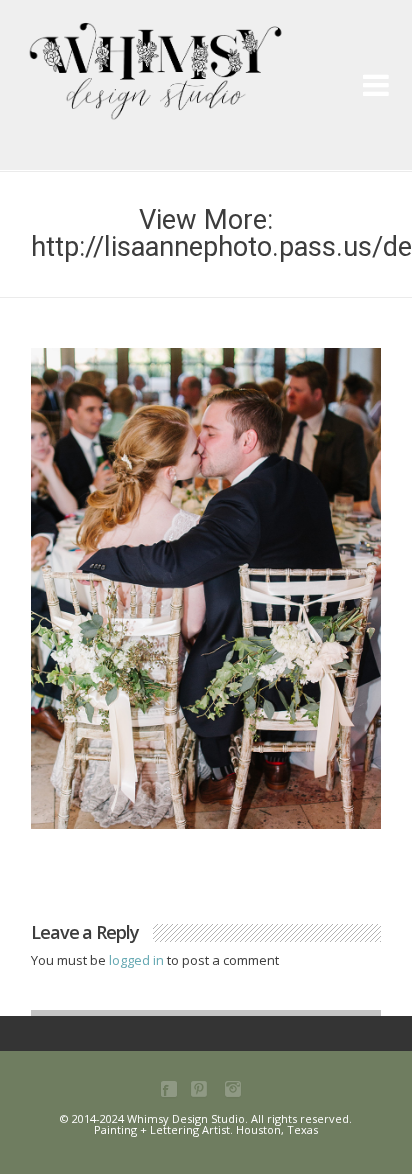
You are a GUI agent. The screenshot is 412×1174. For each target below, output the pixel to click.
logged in (138, 960)
